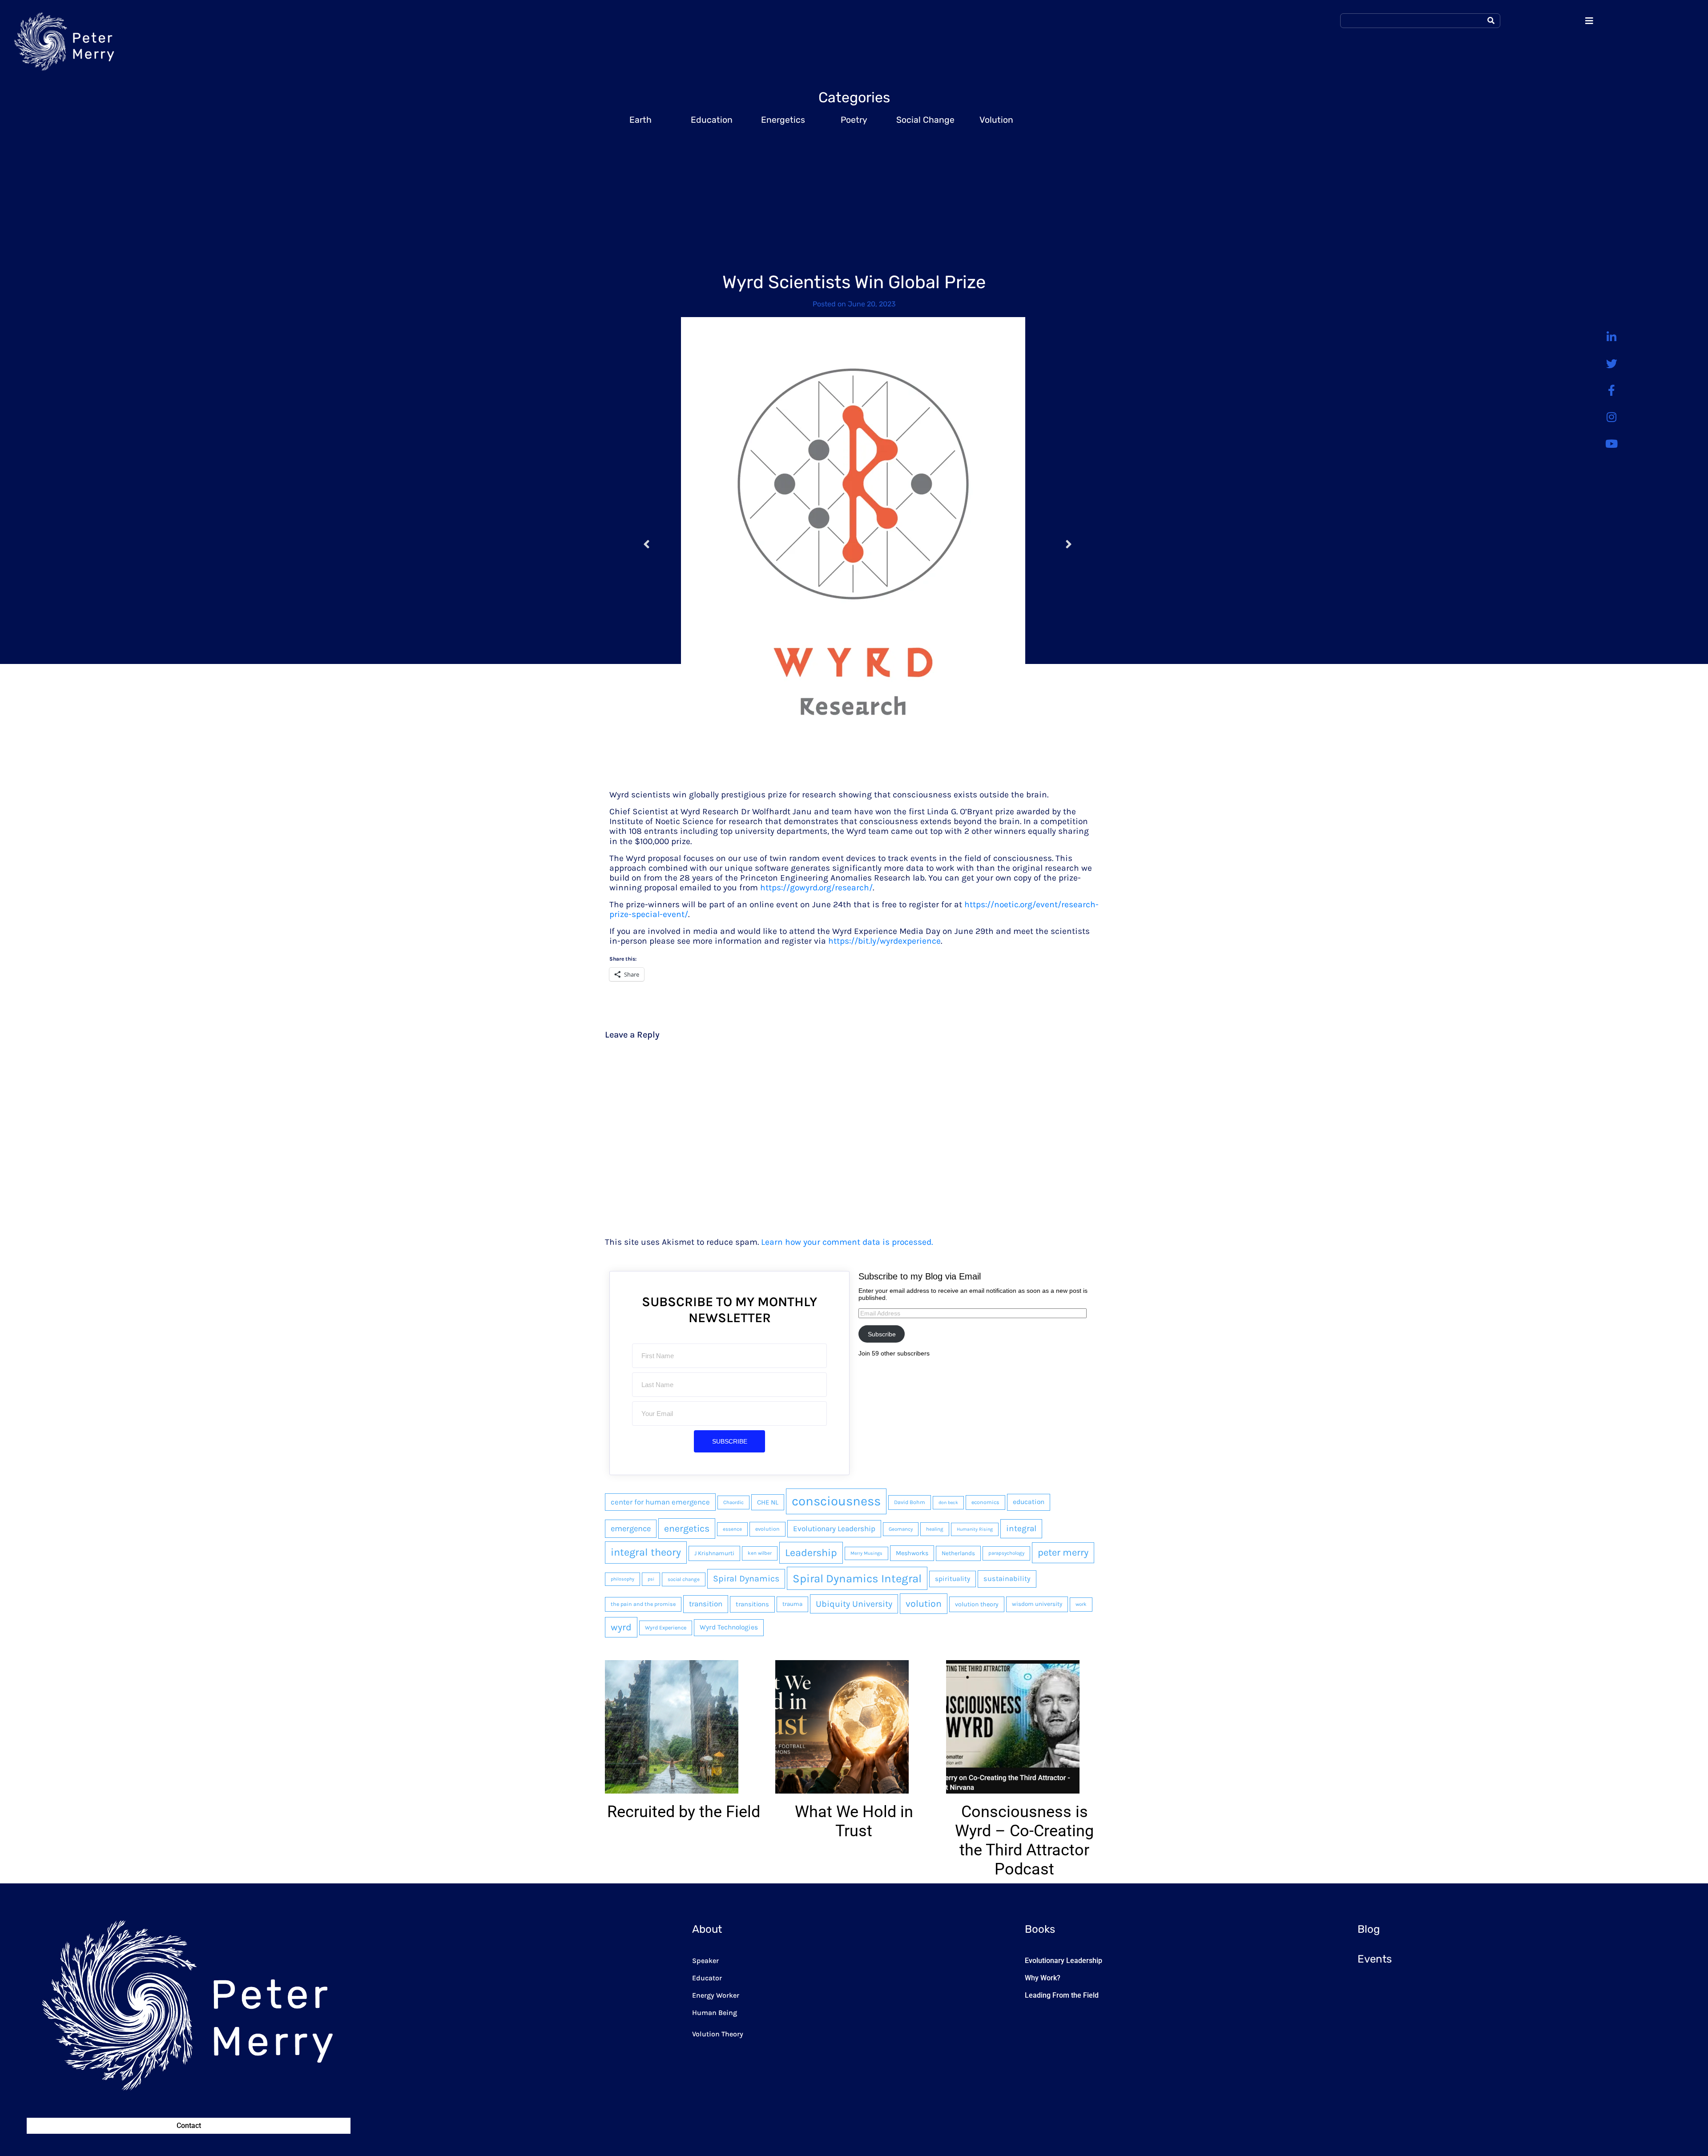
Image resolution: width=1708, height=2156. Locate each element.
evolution (767, 1529)
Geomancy (901, 1529)
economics (985, 1502)
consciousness (836, 1501)
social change (684, 1579)
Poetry (854, 120)
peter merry (1063, 1553)
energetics (687, 1528)
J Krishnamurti (714, 1553)
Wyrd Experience (666, 1628)
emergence (631, 1529)
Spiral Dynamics (746, 1579)
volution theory (977, 1604)
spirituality (953, 1579)
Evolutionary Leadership (834, 1529)
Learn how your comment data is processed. (847, 1242)
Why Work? (1043, 1978)
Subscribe (882, 1334)
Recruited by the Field (684, 1812)
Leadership (811, 1553)
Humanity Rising (975, 1529)
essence (732, 1529)
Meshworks (912, 1553)
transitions (752, 1604)
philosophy (622, 1579)
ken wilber (760, 1553)
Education (712, 120)
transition (706, 1604)
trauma (792, 1604)
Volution (996, 120)
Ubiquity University (854, 1604)
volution (924, 1603)
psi (651, 1579)
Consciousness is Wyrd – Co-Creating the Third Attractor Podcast (1024, 1841)
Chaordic (733, 1502)
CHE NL (768, 1502)
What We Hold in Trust (854, 1821)
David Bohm (910, 1502)
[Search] (1491, 21)
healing (935, 1529)
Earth (640, 120)
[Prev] (662, 545)
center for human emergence (660, 1502)
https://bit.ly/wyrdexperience (884, 941)
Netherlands (958, 1553)
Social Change (925, 120)
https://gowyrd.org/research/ (816, 887)
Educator (707, 1978)
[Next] (1053, 545)
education (1029, 1502)
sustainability (1007, 1579)
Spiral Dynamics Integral (857, 1578)
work (1081, 1604)
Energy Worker (716, 1995)
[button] (604, 1769)
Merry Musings (866, 1553)
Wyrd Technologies (729, 1627)
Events (1375, 1959)
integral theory (646, 1552)
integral (1021, 1529)
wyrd (621, 1627)
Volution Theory (718, 2034)
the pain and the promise (643, 1604)
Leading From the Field (1062, 1995)
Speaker (705, 1961)
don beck (948, 1502)
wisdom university (1037, 1604)
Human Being (715, 2013)
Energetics (783, 120)
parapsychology (1006, 1553)
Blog (1369, 1929)
